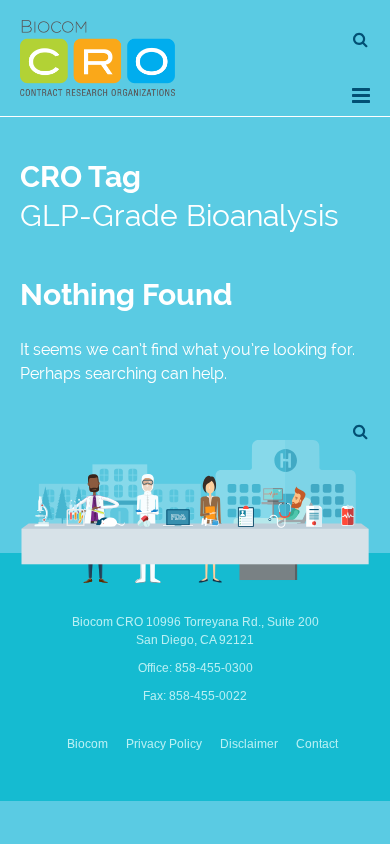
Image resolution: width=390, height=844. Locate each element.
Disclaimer (249, 744)
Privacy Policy (164, 744)
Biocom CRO (97, 58)
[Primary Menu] (361, 95)
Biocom (87, 744)
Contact (317, 744)
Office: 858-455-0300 (195, 668)
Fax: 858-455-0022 (195, 696)
